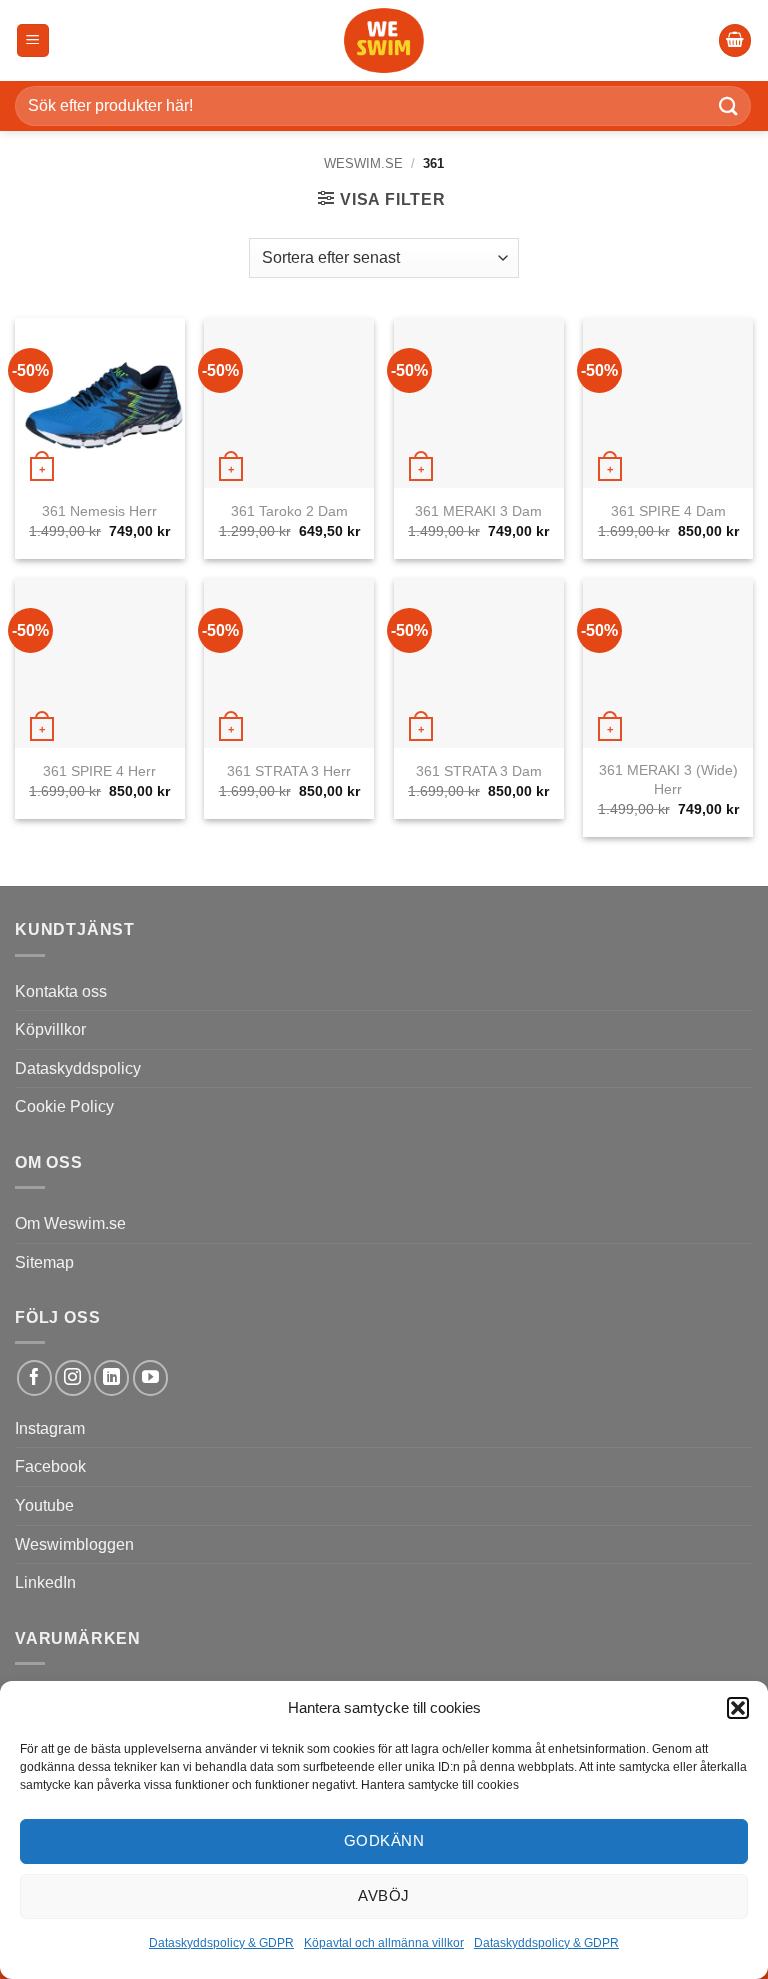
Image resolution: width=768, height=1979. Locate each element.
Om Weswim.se (70, 1223)
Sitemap (44, 1262)
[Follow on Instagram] (72, 1377)
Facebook (50, 1466)
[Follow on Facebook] (34, 1377)
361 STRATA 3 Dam (479, 771)
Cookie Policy (64, 1106)
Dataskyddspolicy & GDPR (221, 1943)
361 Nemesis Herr (99, 511)
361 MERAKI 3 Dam (478, 511)
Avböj (383, 1895)
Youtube (44, 1505)
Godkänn (384, 1840)
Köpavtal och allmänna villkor (384, 1943)
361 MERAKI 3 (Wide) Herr (668, 779)
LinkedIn (45, 1582)
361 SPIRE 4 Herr (99, 771)
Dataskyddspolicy (78, 1068)
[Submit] (729, 105)
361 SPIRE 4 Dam (668, 511)
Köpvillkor (50, 1029)
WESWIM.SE (363, 163)
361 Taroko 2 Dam (289, 511)
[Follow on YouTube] (150, 1377)
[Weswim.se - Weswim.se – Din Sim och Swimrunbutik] (384, 40)
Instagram (50, 1428)
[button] (738, 1708)
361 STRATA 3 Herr (289, 771)
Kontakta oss (61, 991)
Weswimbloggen (74, 1544)
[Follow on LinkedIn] (111, 1377)
